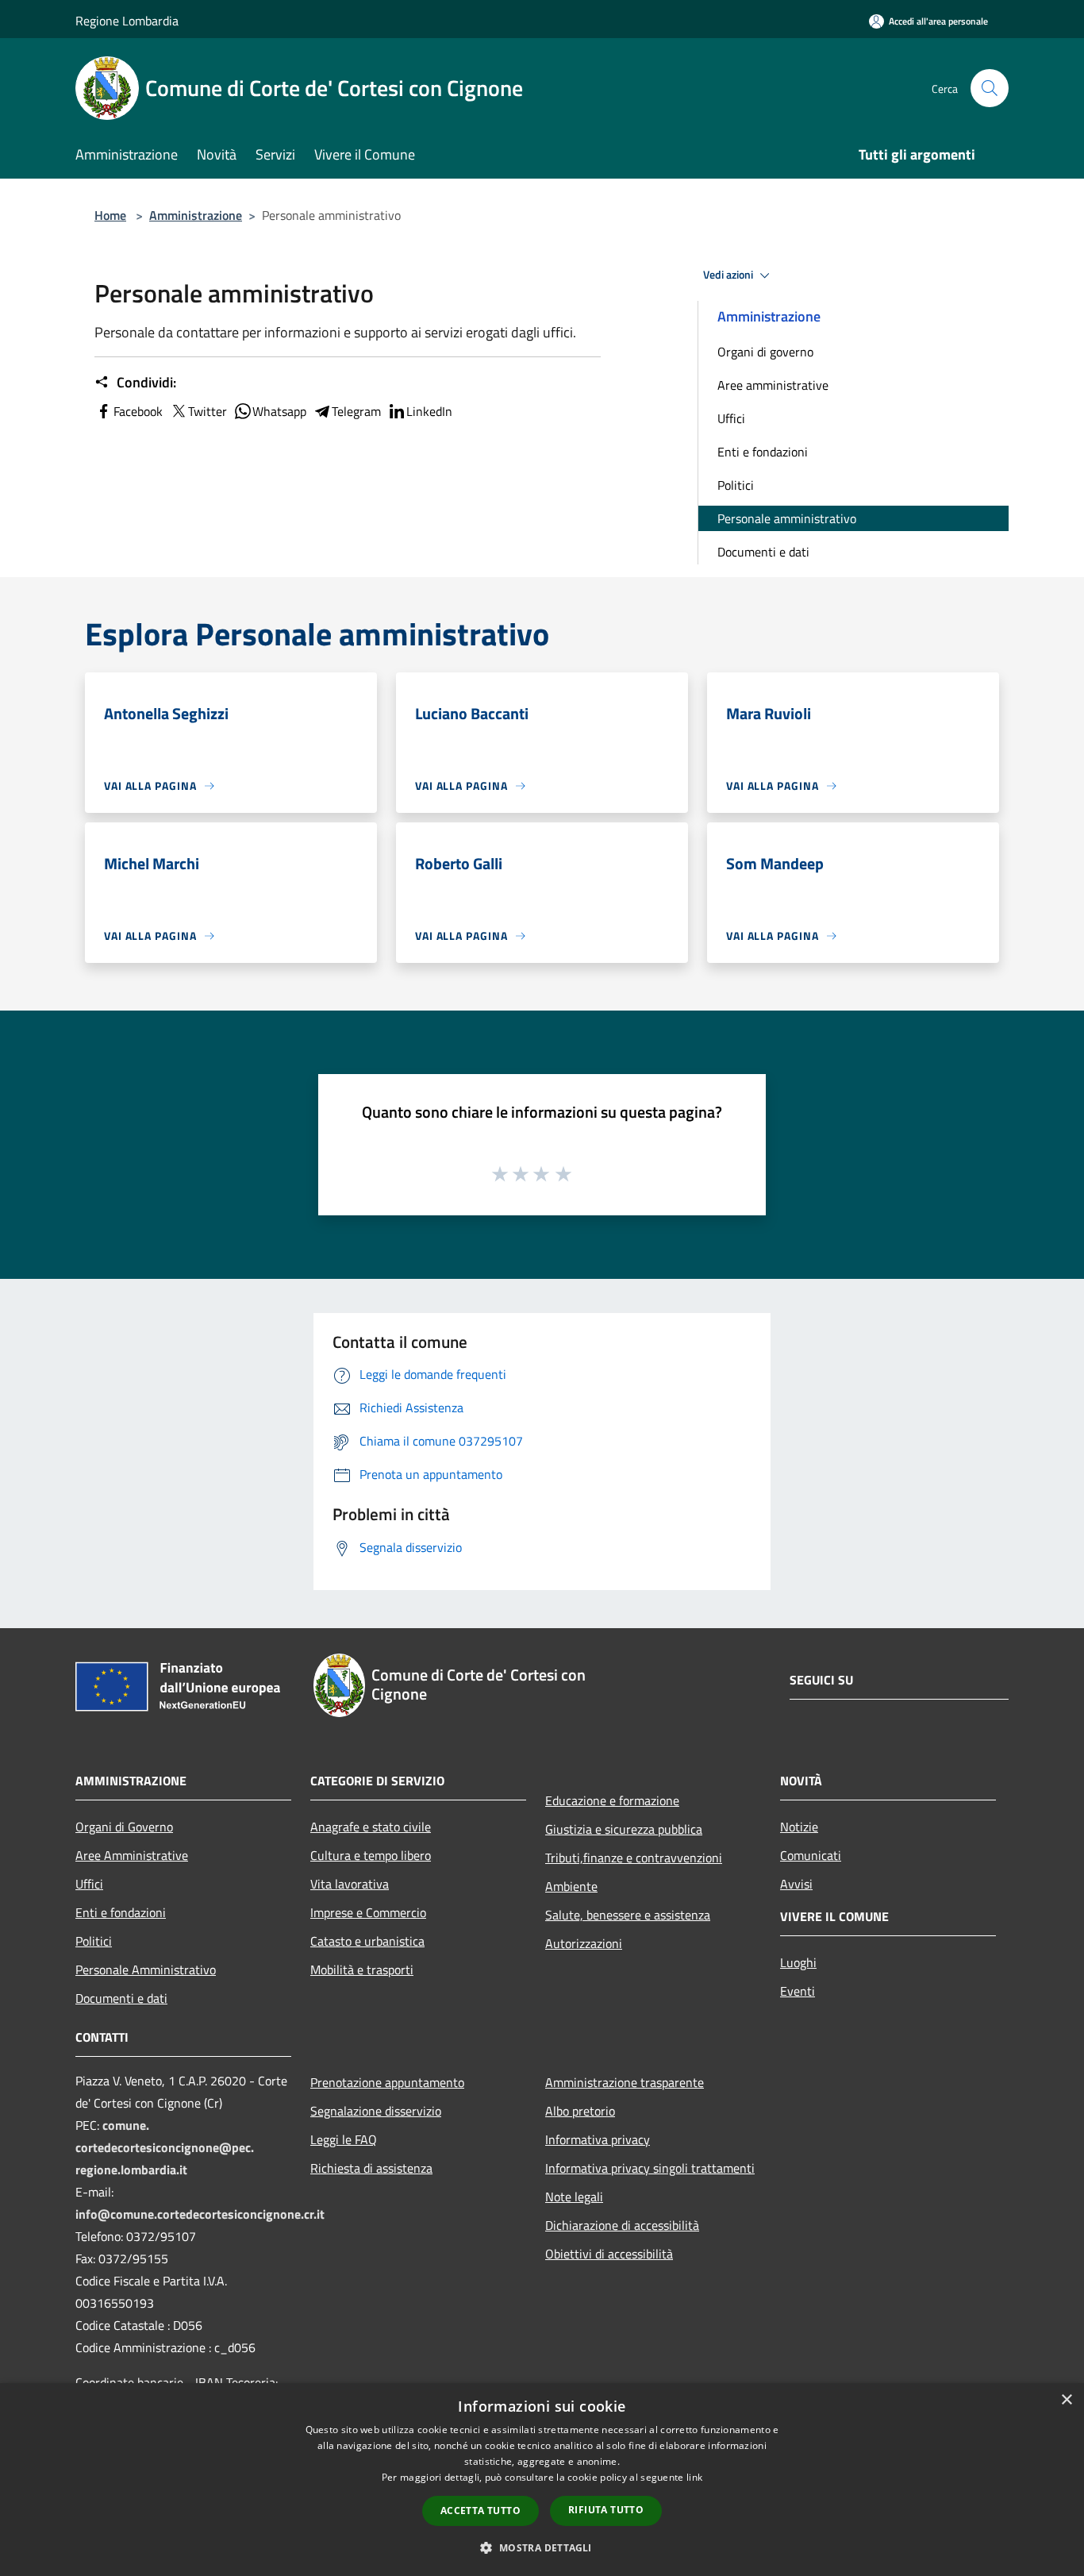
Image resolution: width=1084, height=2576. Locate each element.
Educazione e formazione (612, 1800)
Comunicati (811, 1855)
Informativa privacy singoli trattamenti (650, 2168)
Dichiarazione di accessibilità (622, 2225)
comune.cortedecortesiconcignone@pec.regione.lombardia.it (165, 2147)
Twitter (208, 411)
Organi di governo (765, 352)
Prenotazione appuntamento (387, 2082)
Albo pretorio (580, 2111)
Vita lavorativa (350, 1884)
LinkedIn (429, 411)
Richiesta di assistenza (371, 2168)
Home (110, 215)
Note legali (574, 2197)
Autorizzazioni (584, 1943)
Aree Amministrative (132, 1855)
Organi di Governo (124, 1827)
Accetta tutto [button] (480, 2511)
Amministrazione (196, 215)
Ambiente (571, 1886)
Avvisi (796, 1884)
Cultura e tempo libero (371, 1855)
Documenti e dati (763, 552)
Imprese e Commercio (368, 1912)
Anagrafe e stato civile (371, 1827)
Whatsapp (279, 411)
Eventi (798, 1991)
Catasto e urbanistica (367, 1941)
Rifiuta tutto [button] (606, 2510)
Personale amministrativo (787, 518)
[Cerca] (990, 88)
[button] (542, 2547)
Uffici (731, 418)
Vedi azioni (729, 275)
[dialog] (542, 2480)
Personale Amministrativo (146, 1970)
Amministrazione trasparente (625, 2082)
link (694, 2477)
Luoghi (798, 1962)
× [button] (1066, 2400)
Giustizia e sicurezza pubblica (624, 1829)
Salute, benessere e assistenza (628, 1915)
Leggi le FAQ (344, 2139)
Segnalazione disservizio (376, 2111)
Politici (736, 485)
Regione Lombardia (127, 21)
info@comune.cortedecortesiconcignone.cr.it (200, 2214)
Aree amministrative (773, 385)
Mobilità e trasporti (362, 1970)
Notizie (799, 1827)
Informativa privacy (598, 2139)
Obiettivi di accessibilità (609, 2254)
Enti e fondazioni (763, 452)
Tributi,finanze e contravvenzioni (634, 1858)
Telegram (356, 411)
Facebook (138, 411)
